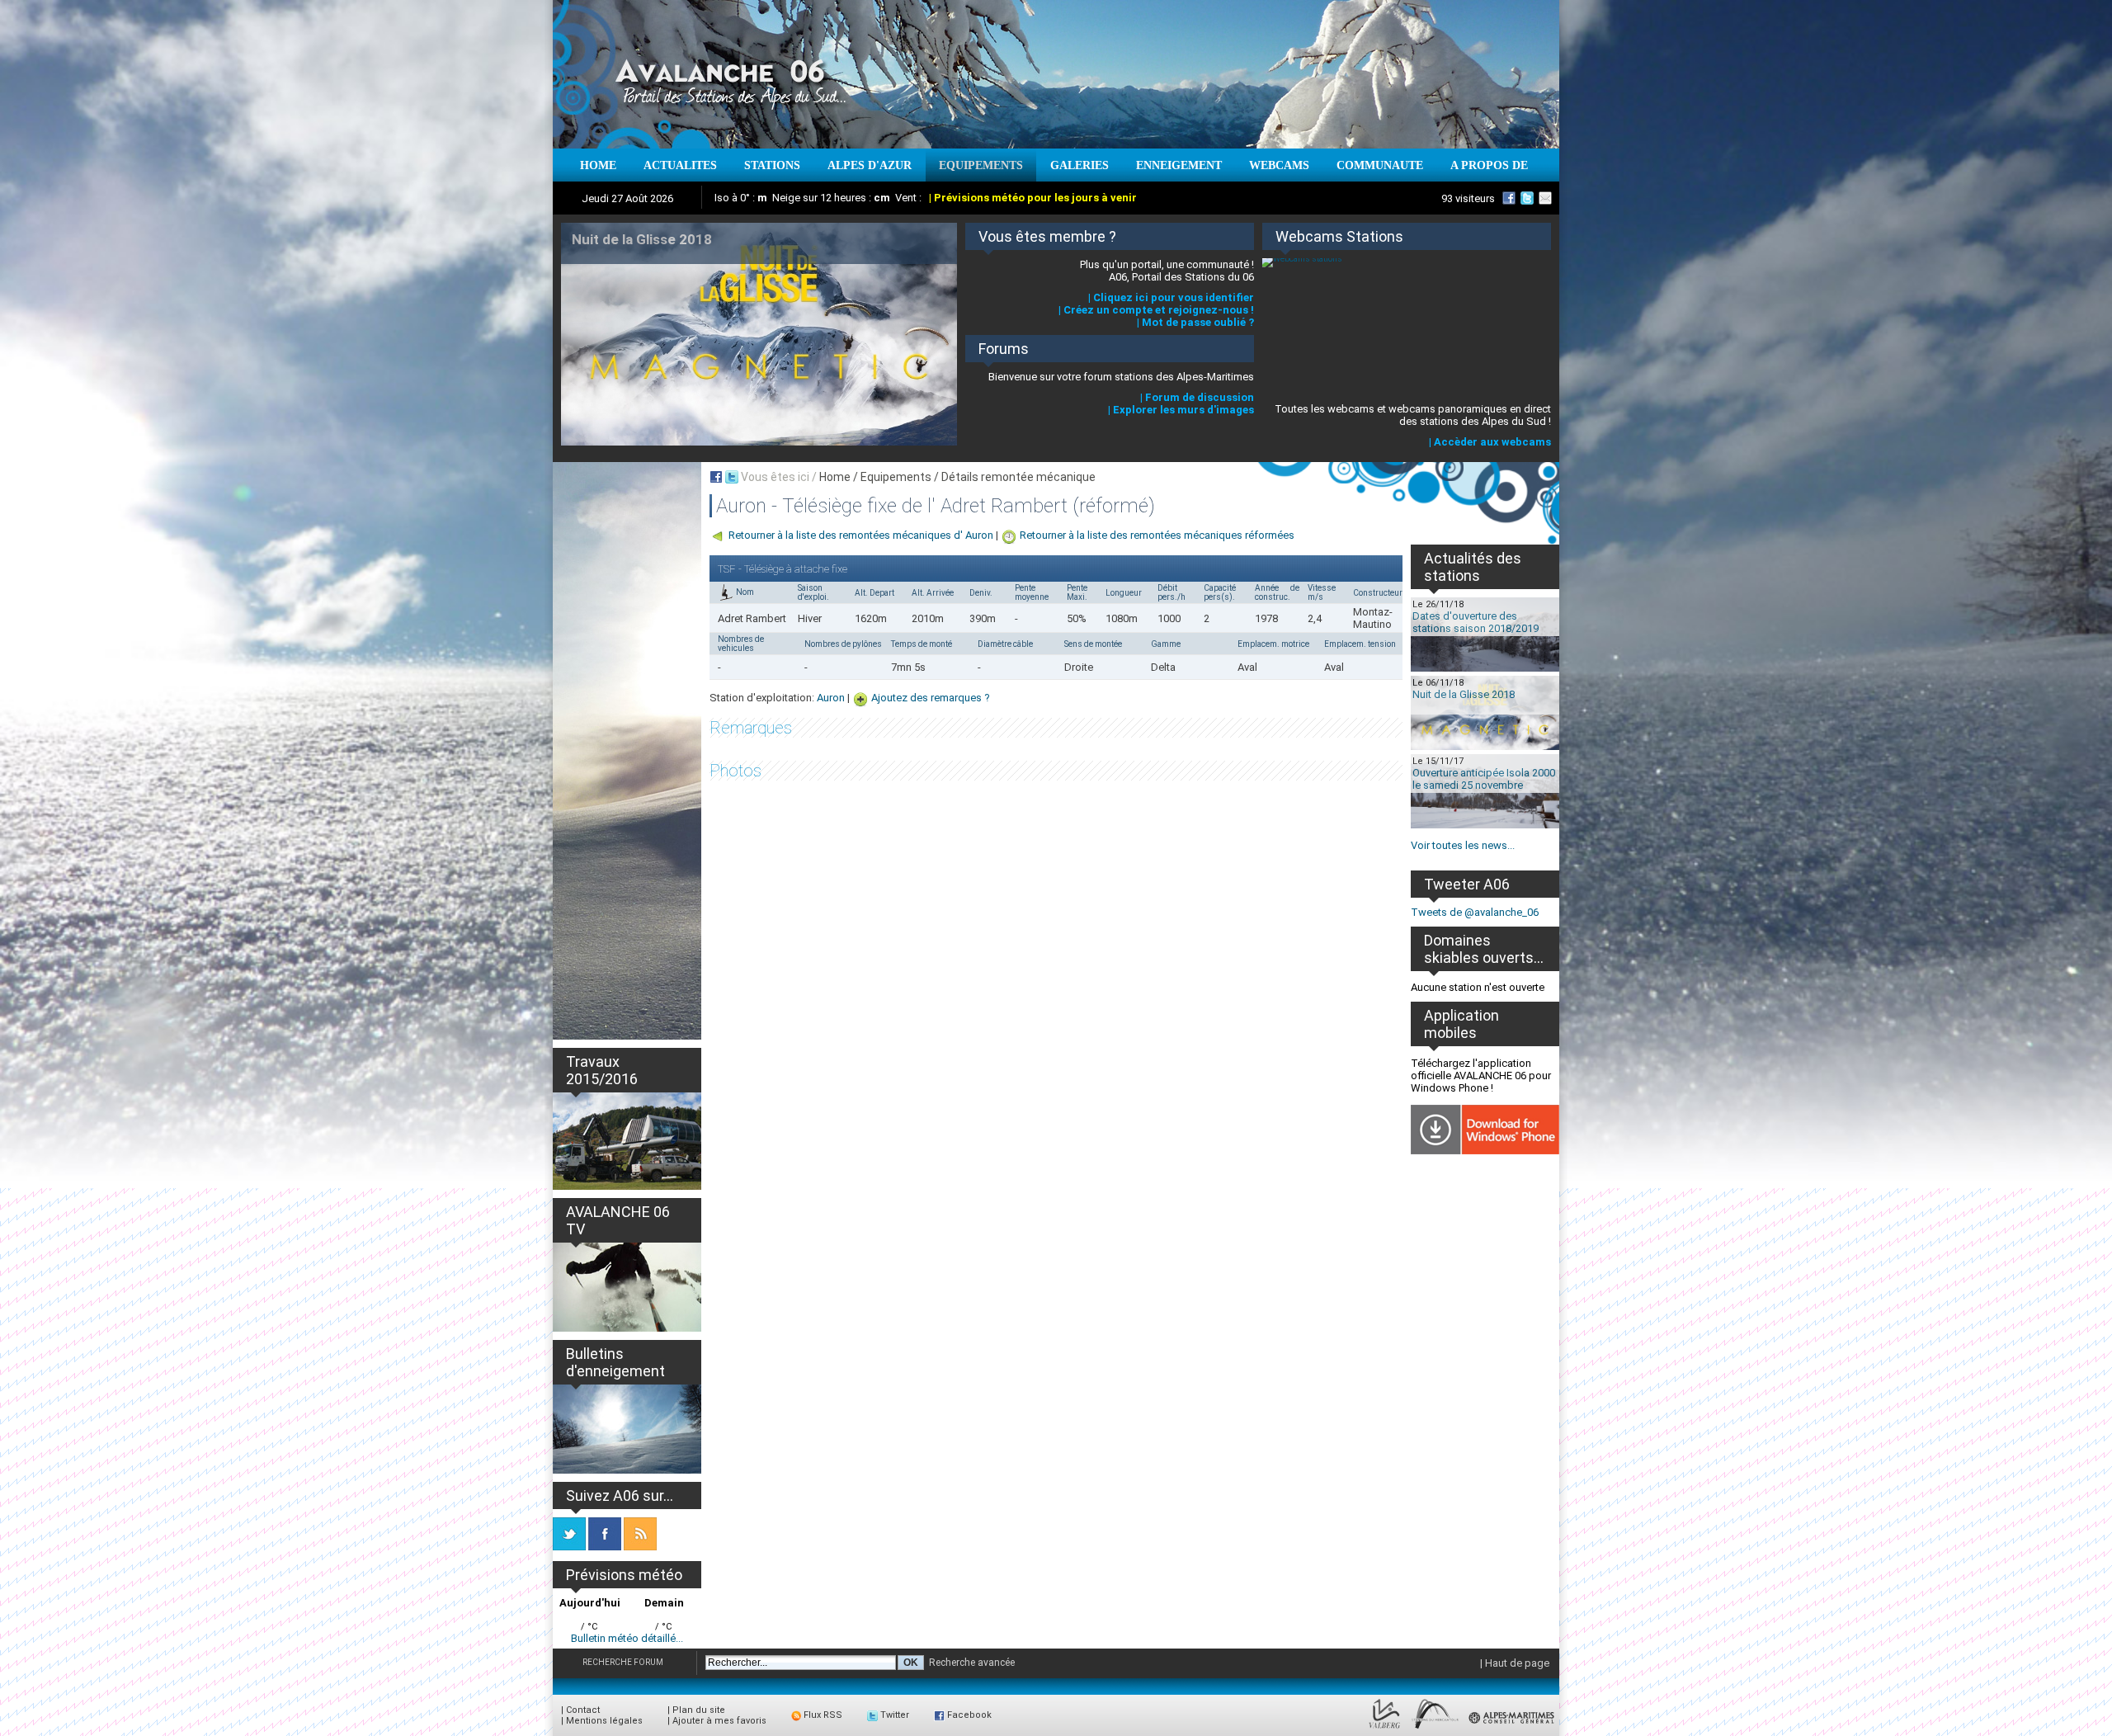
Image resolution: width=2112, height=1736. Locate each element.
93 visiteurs (1468, 198)
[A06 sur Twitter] (1527, 198)
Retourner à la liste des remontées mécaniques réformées (1157, 535)
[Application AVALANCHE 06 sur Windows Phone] (1485, 1151)
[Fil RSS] (640, 1547)
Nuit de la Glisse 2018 (1464, 694)
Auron (831, 698)
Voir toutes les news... (1463, 845)
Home (835, 477)
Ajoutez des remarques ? (931, 698)
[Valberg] (1385, 1729)
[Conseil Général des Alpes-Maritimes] (1512, 1729)
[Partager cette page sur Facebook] (716, 477)
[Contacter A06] (1548, 198)
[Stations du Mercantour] (1435, 1729)
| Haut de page (1515, 1663)
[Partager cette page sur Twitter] (732, 477)
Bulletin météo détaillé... (627, 1638)
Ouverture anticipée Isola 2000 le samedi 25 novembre (1484, 779)
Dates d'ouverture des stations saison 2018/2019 (1476, 622)
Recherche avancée (972, 1663)
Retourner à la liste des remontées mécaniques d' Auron (861, 535)
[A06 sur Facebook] (1509, 198)
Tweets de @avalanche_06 (1475, 912)
